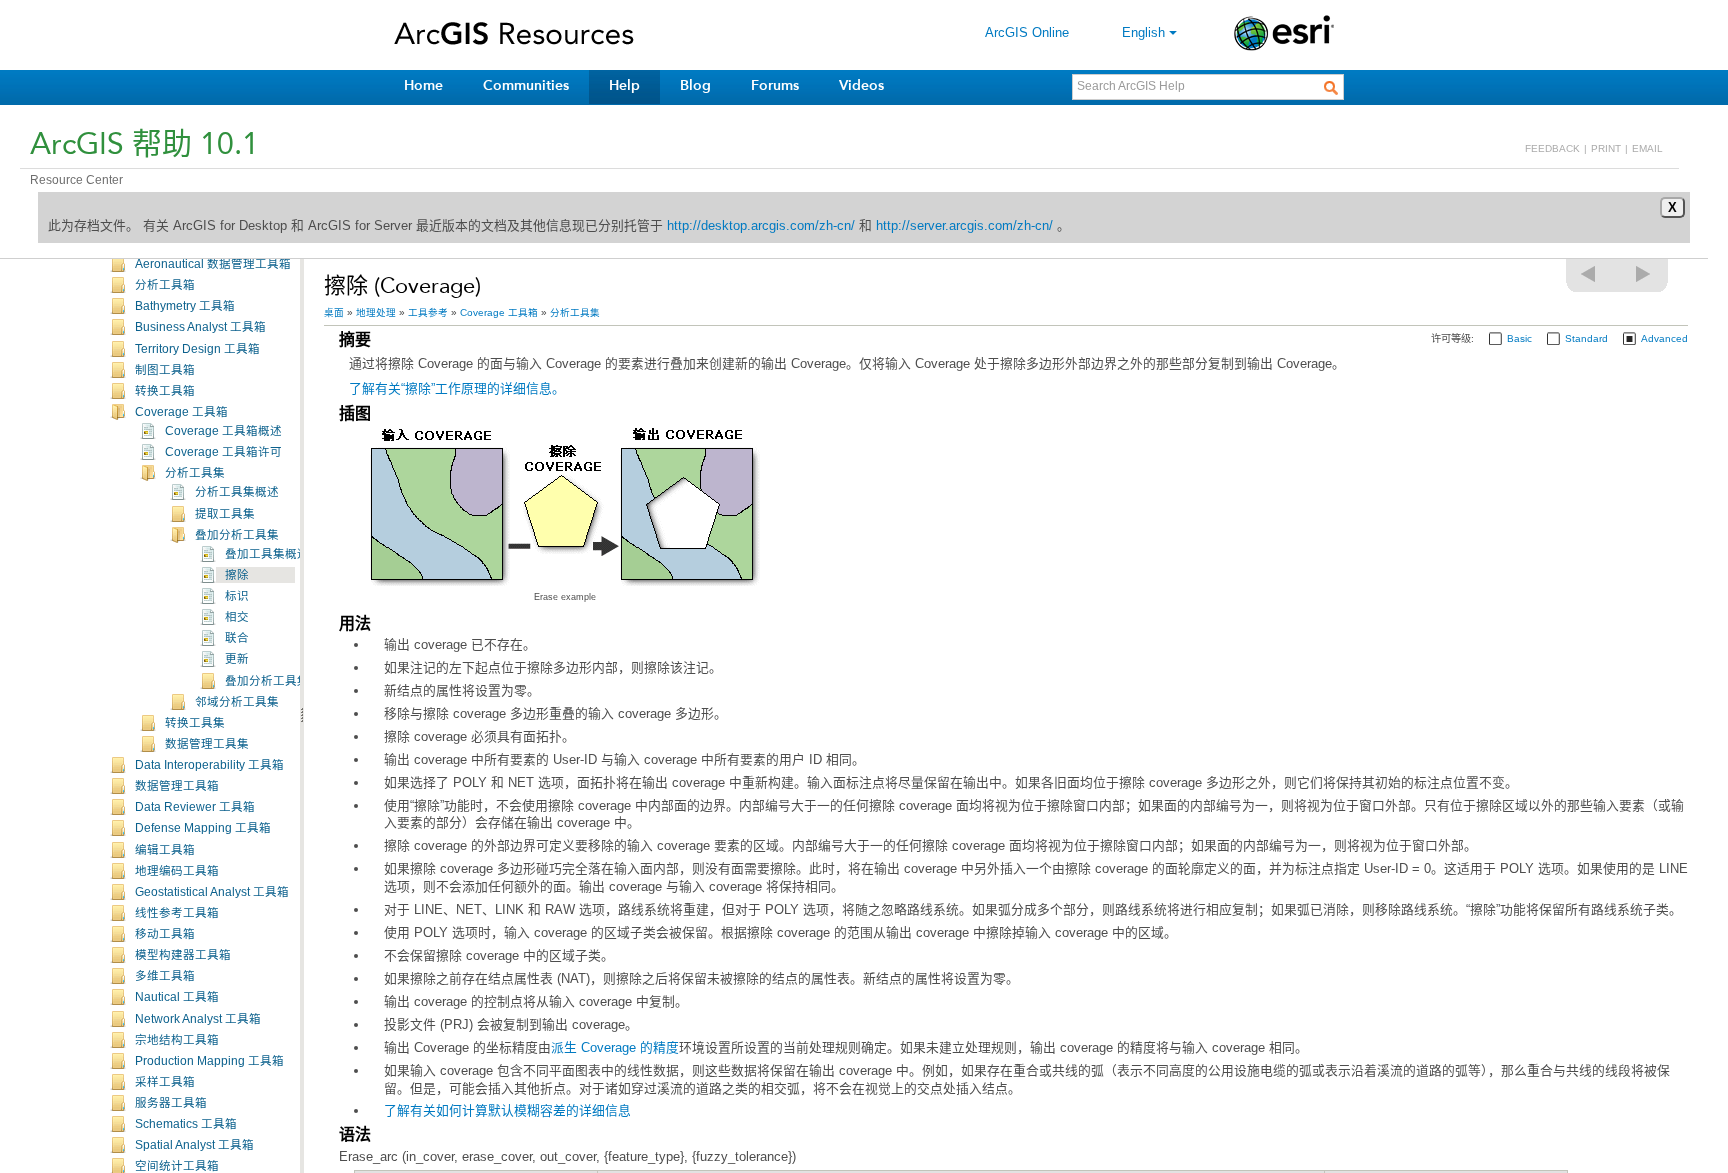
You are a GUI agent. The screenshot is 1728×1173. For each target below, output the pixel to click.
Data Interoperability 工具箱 (209, 765)
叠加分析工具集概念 (279, 681)
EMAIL (1647, 148)
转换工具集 (195, 723)
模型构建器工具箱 (183, 955)
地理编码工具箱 (177, 871)
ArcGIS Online (1027, 32)
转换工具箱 (165, 391)
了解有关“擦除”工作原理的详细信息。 (457, 388)
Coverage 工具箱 (181, 412)
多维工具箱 (165, 976)
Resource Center (76, 180)
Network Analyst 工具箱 (198, 1019)
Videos (861, 85)
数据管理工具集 (207, 744)
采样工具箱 (165, 1082)
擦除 (237, 575)
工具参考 (428, 312)
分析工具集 (195, 473)
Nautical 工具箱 (177, 997)
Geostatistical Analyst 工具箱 (212, 892)
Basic (1519, 338)
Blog (695, 85)
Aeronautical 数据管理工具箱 (213, 264)
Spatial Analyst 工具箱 (194, 1145)
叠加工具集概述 (267, 554)
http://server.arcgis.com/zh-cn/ (964, 225)
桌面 (334, 312)
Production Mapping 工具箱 (209, 1061)
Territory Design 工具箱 (197, 349)
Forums (775, 85)
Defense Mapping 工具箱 (203, 828)
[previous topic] (1589, 274)
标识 (237, 596)
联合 (237, 638)
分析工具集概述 (237, 492)
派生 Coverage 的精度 (615, 1047)
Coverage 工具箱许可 (223, 452)
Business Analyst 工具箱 (200, 327)
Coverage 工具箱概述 (223, 431)
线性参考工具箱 (177, 913)
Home (423, 85)
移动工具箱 (165, 934)
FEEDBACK (1552, 148)
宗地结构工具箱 (177, 1040)
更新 (237, 659)
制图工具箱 (165, 370)
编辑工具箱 (165, 850)
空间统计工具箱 (177, 1166)
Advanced (1664, 338)
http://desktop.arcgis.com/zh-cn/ (761, 225)
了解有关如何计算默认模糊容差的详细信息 (507, 1110)
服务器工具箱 (171, 1103)
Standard (1586, 338)
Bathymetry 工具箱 (185, 306)
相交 (237, 617)
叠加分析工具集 (237, 535)
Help (624, 85)
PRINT (1606, 148)
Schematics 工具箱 (186, 1124)
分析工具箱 (165, 285)
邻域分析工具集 (237, 702)
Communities (526, 85)
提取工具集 (225, 514)
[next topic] (1644, 274)
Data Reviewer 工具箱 (195, 807)
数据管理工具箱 (177, 786)
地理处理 (376, 312)
